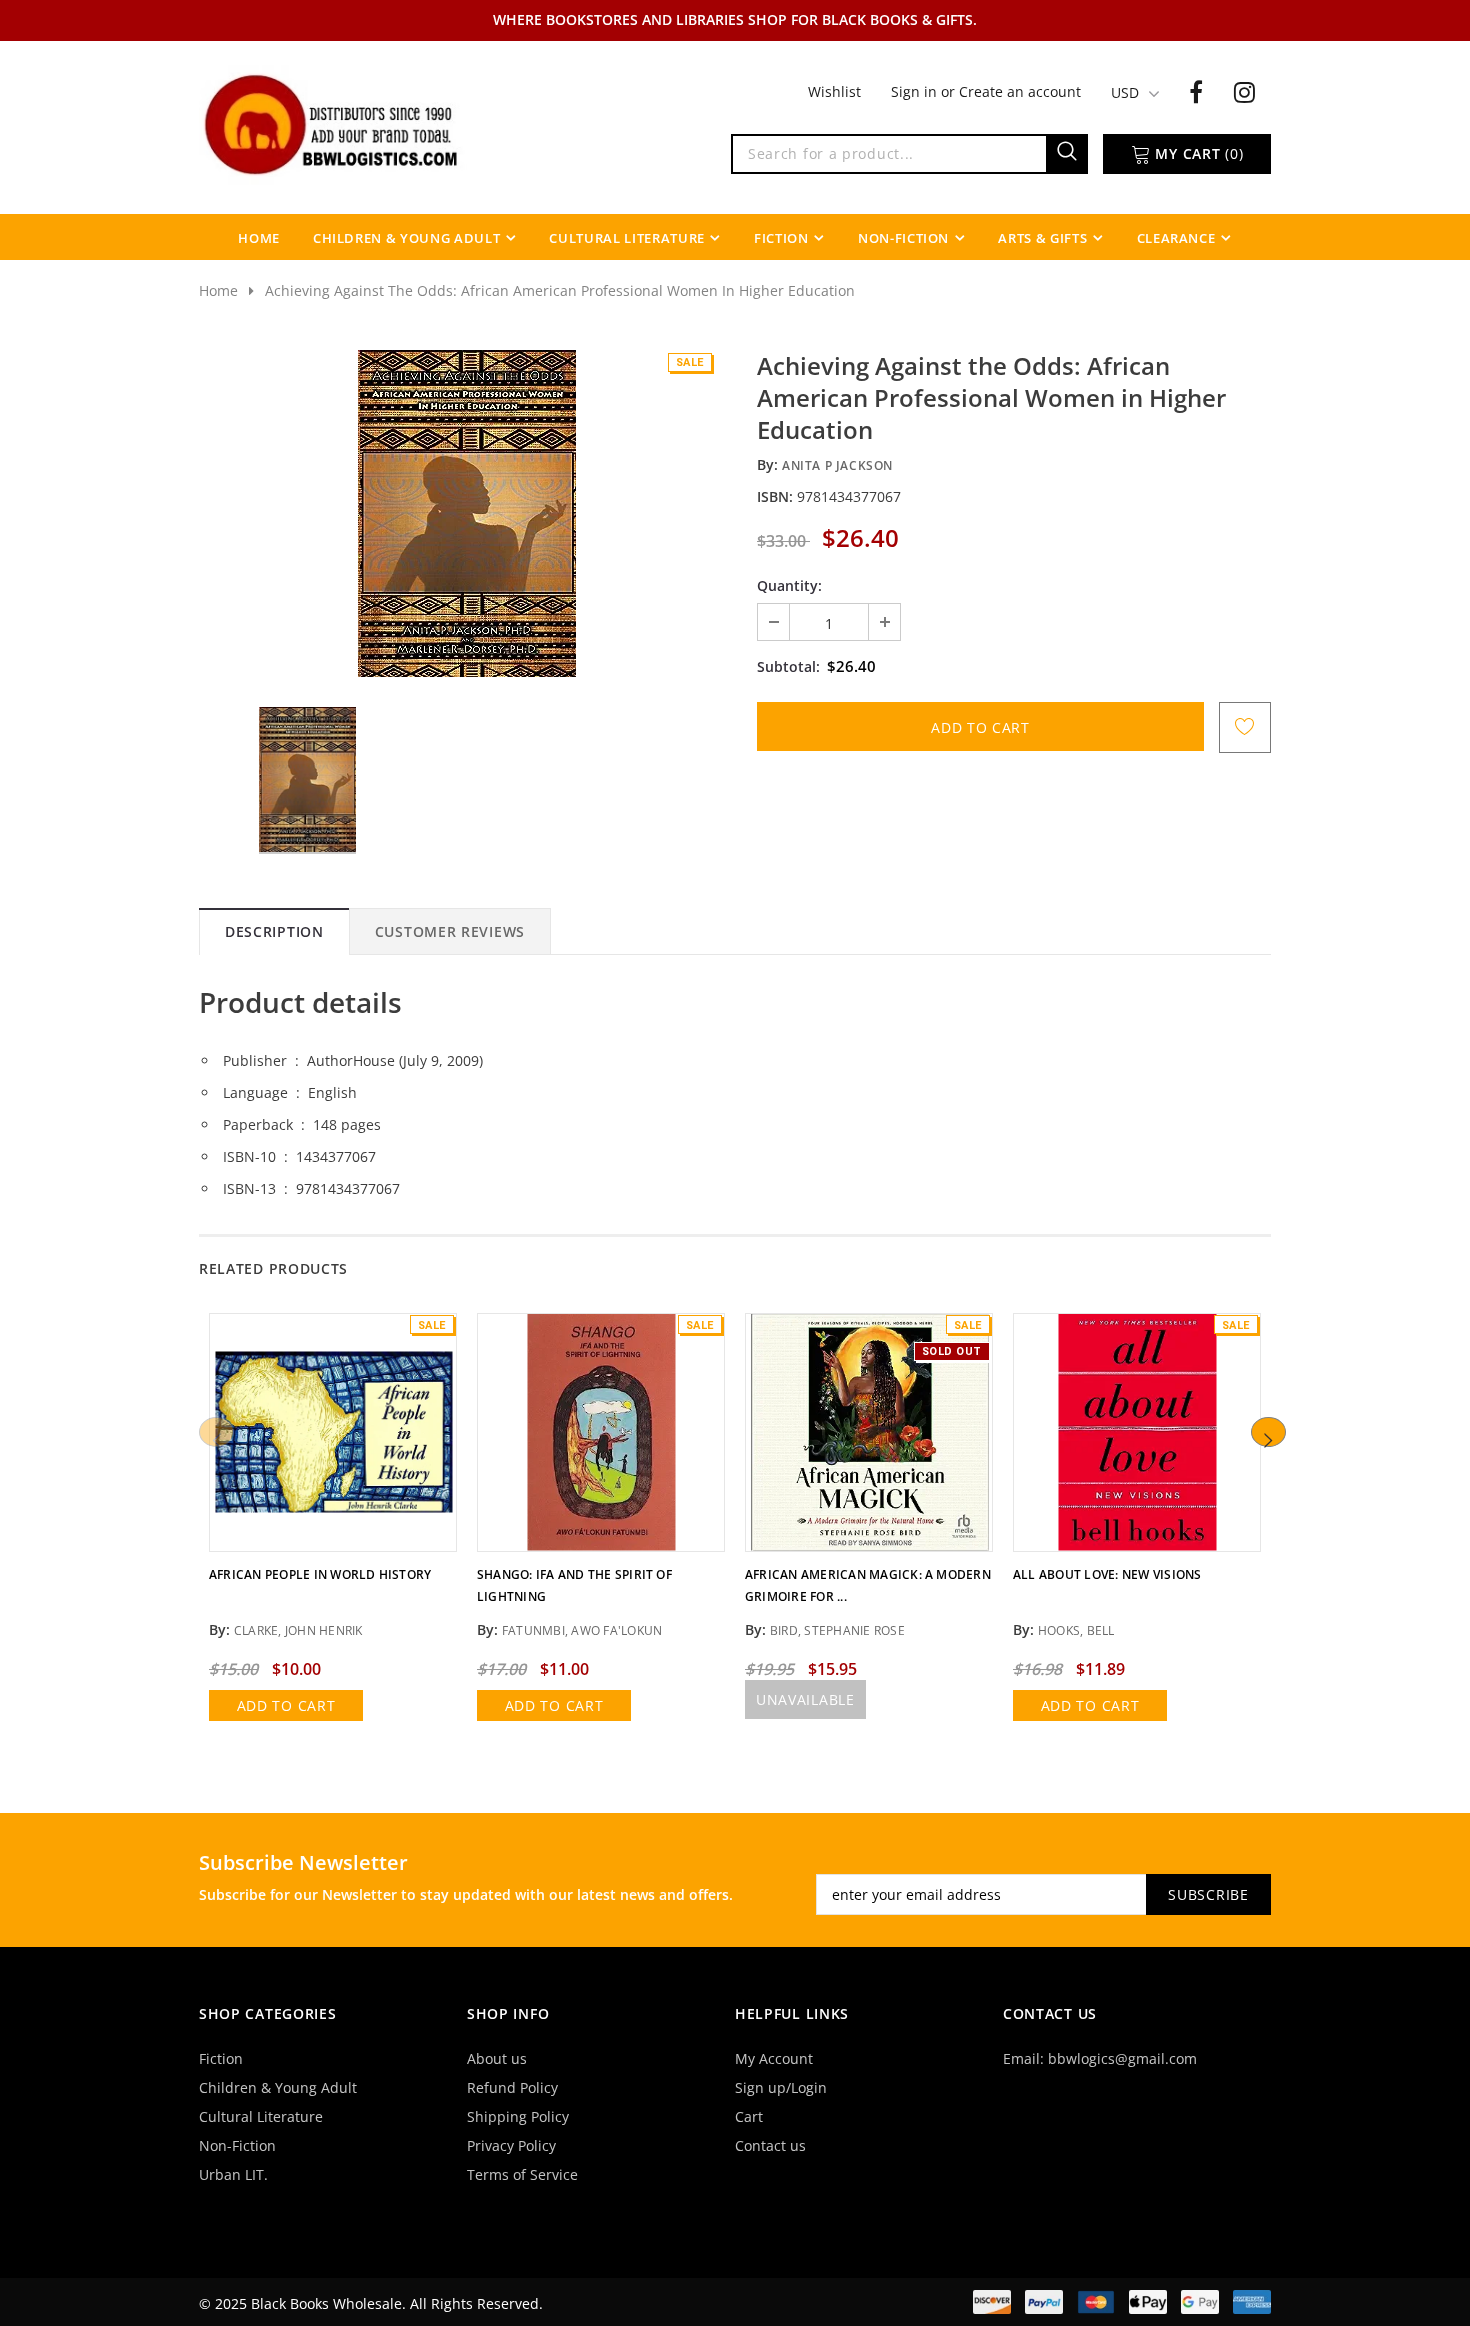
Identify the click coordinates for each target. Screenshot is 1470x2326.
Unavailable (805, 1699)
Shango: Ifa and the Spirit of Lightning (574, 1585)
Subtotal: (788, 666)
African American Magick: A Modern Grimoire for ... (868, 1585)
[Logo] (333, 123)
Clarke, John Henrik (298, 1630)
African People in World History (320, 1574)
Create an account (1020, 91)
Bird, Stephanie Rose (837, 1630)
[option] (467, 513)
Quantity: (789, 585)
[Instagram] (1244, 91)
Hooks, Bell (1076, 1630)
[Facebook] (1196, 91)
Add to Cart (286, 1705)
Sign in (916, 91)
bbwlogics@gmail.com (1122, 2058)
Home (218, 290)
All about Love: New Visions (1107, 1574)
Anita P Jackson (837, 465)
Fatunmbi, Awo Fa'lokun (582, 1630)
